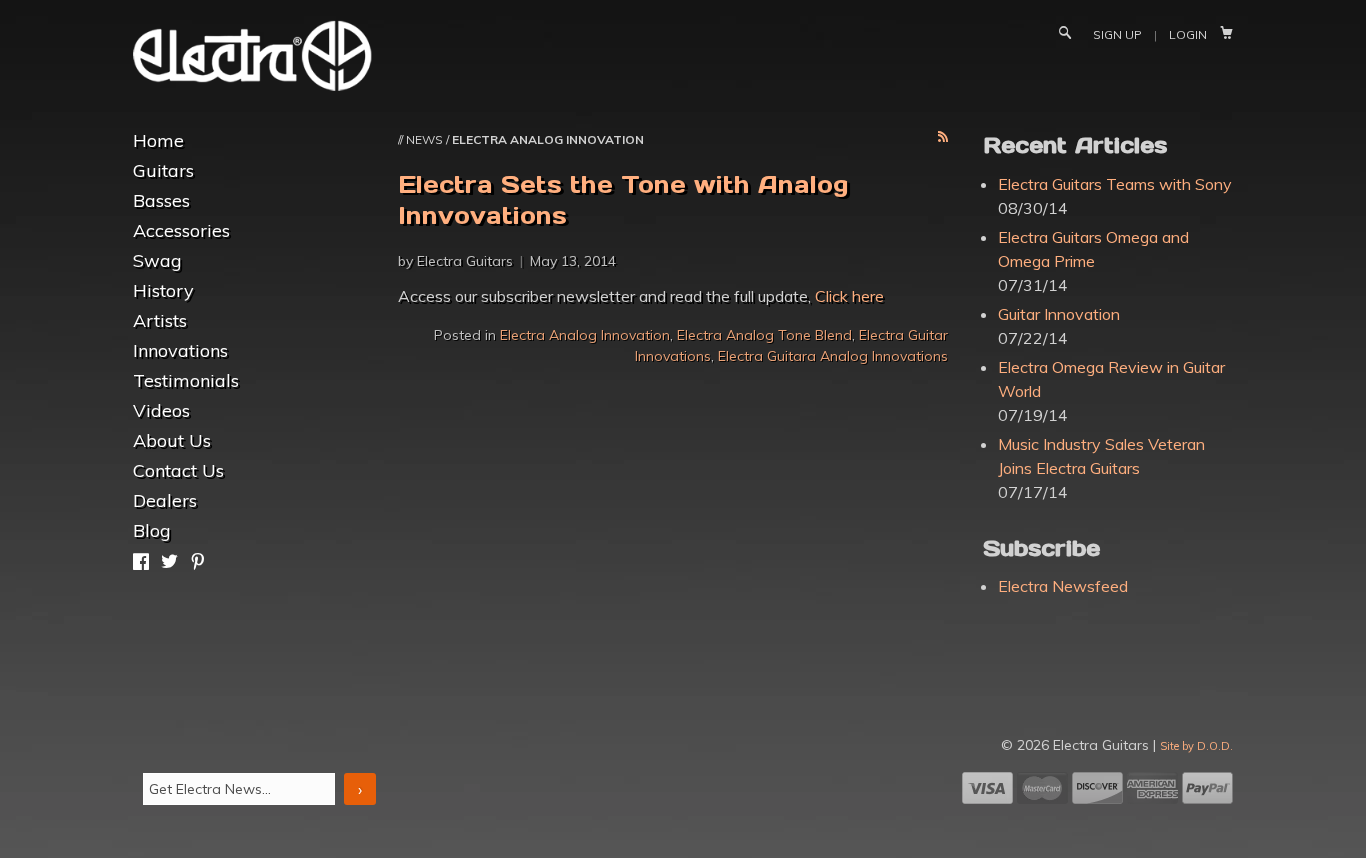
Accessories (181, 230)
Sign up (1117, 34)
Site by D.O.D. (1196, 746)
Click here (849, 296)
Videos (161, 410)
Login (1188, 34)
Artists (160, 320)
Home (158, 140)
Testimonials (186, 380)
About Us (172, 440)
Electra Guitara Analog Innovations (833, 356)
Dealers (165, 500)
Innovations (180, 350)
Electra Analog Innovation (585, 335)
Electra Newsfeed (1063, 586)
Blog (152, 530)
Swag (157, 260)
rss (943, 138)
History (163, 290)
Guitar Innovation (1059, 314)
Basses (161, 200)
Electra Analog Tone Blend (764, 335)
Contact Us (178, 470)
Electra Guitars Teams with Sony (1115, 184)
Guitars (163, 170)
